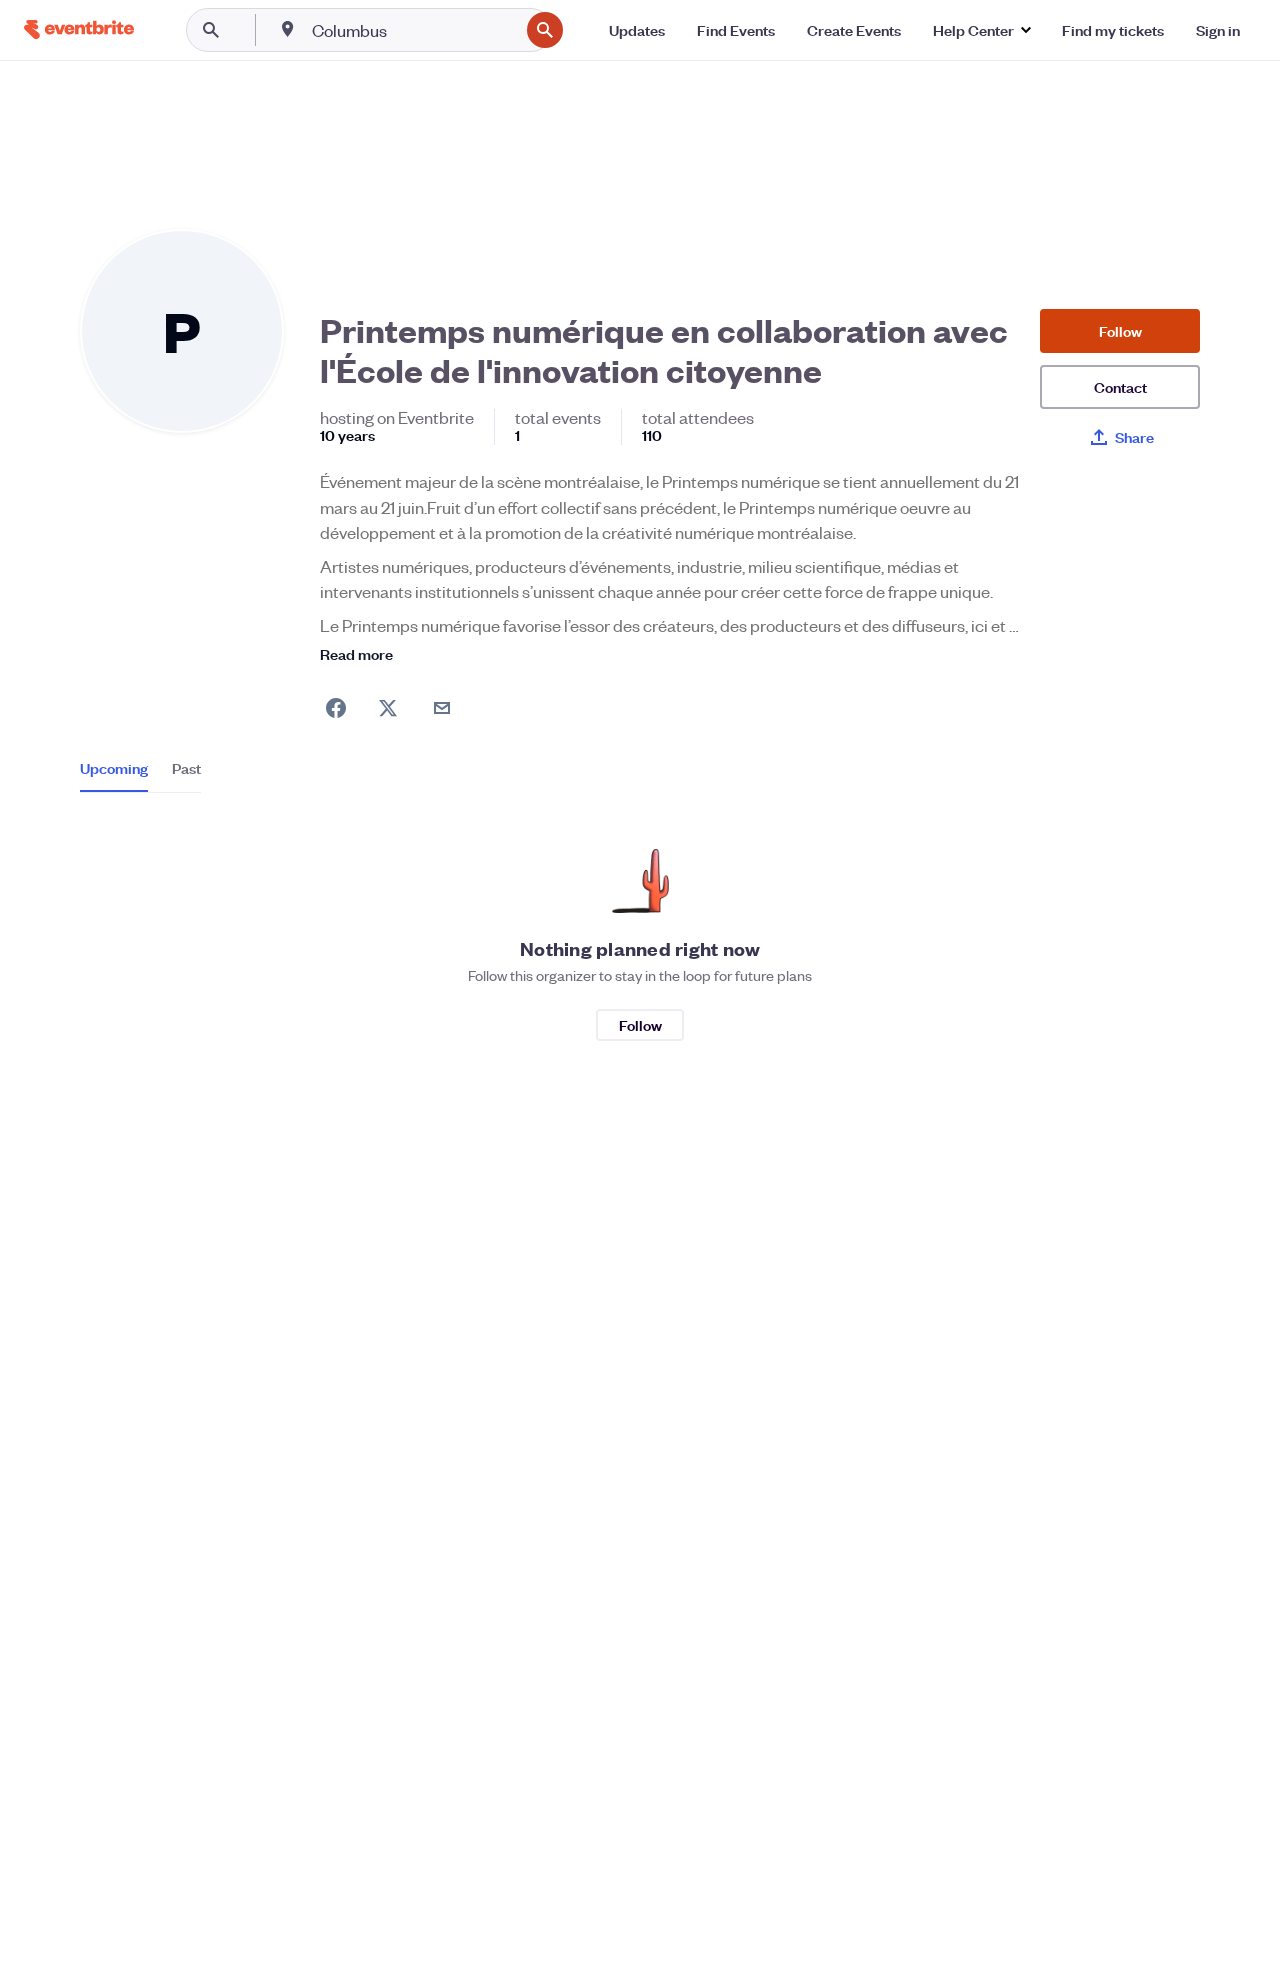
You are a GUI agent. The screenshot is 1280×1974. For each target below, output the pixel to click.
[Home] (79, 29)
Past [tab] (186, 768)
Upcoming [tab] (114, 768)
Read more (356, 653)
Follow (1120, 330)
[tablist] (140, 775)
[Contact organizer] (442, 708)
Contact (1120, 386)
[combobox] (413, 30)
